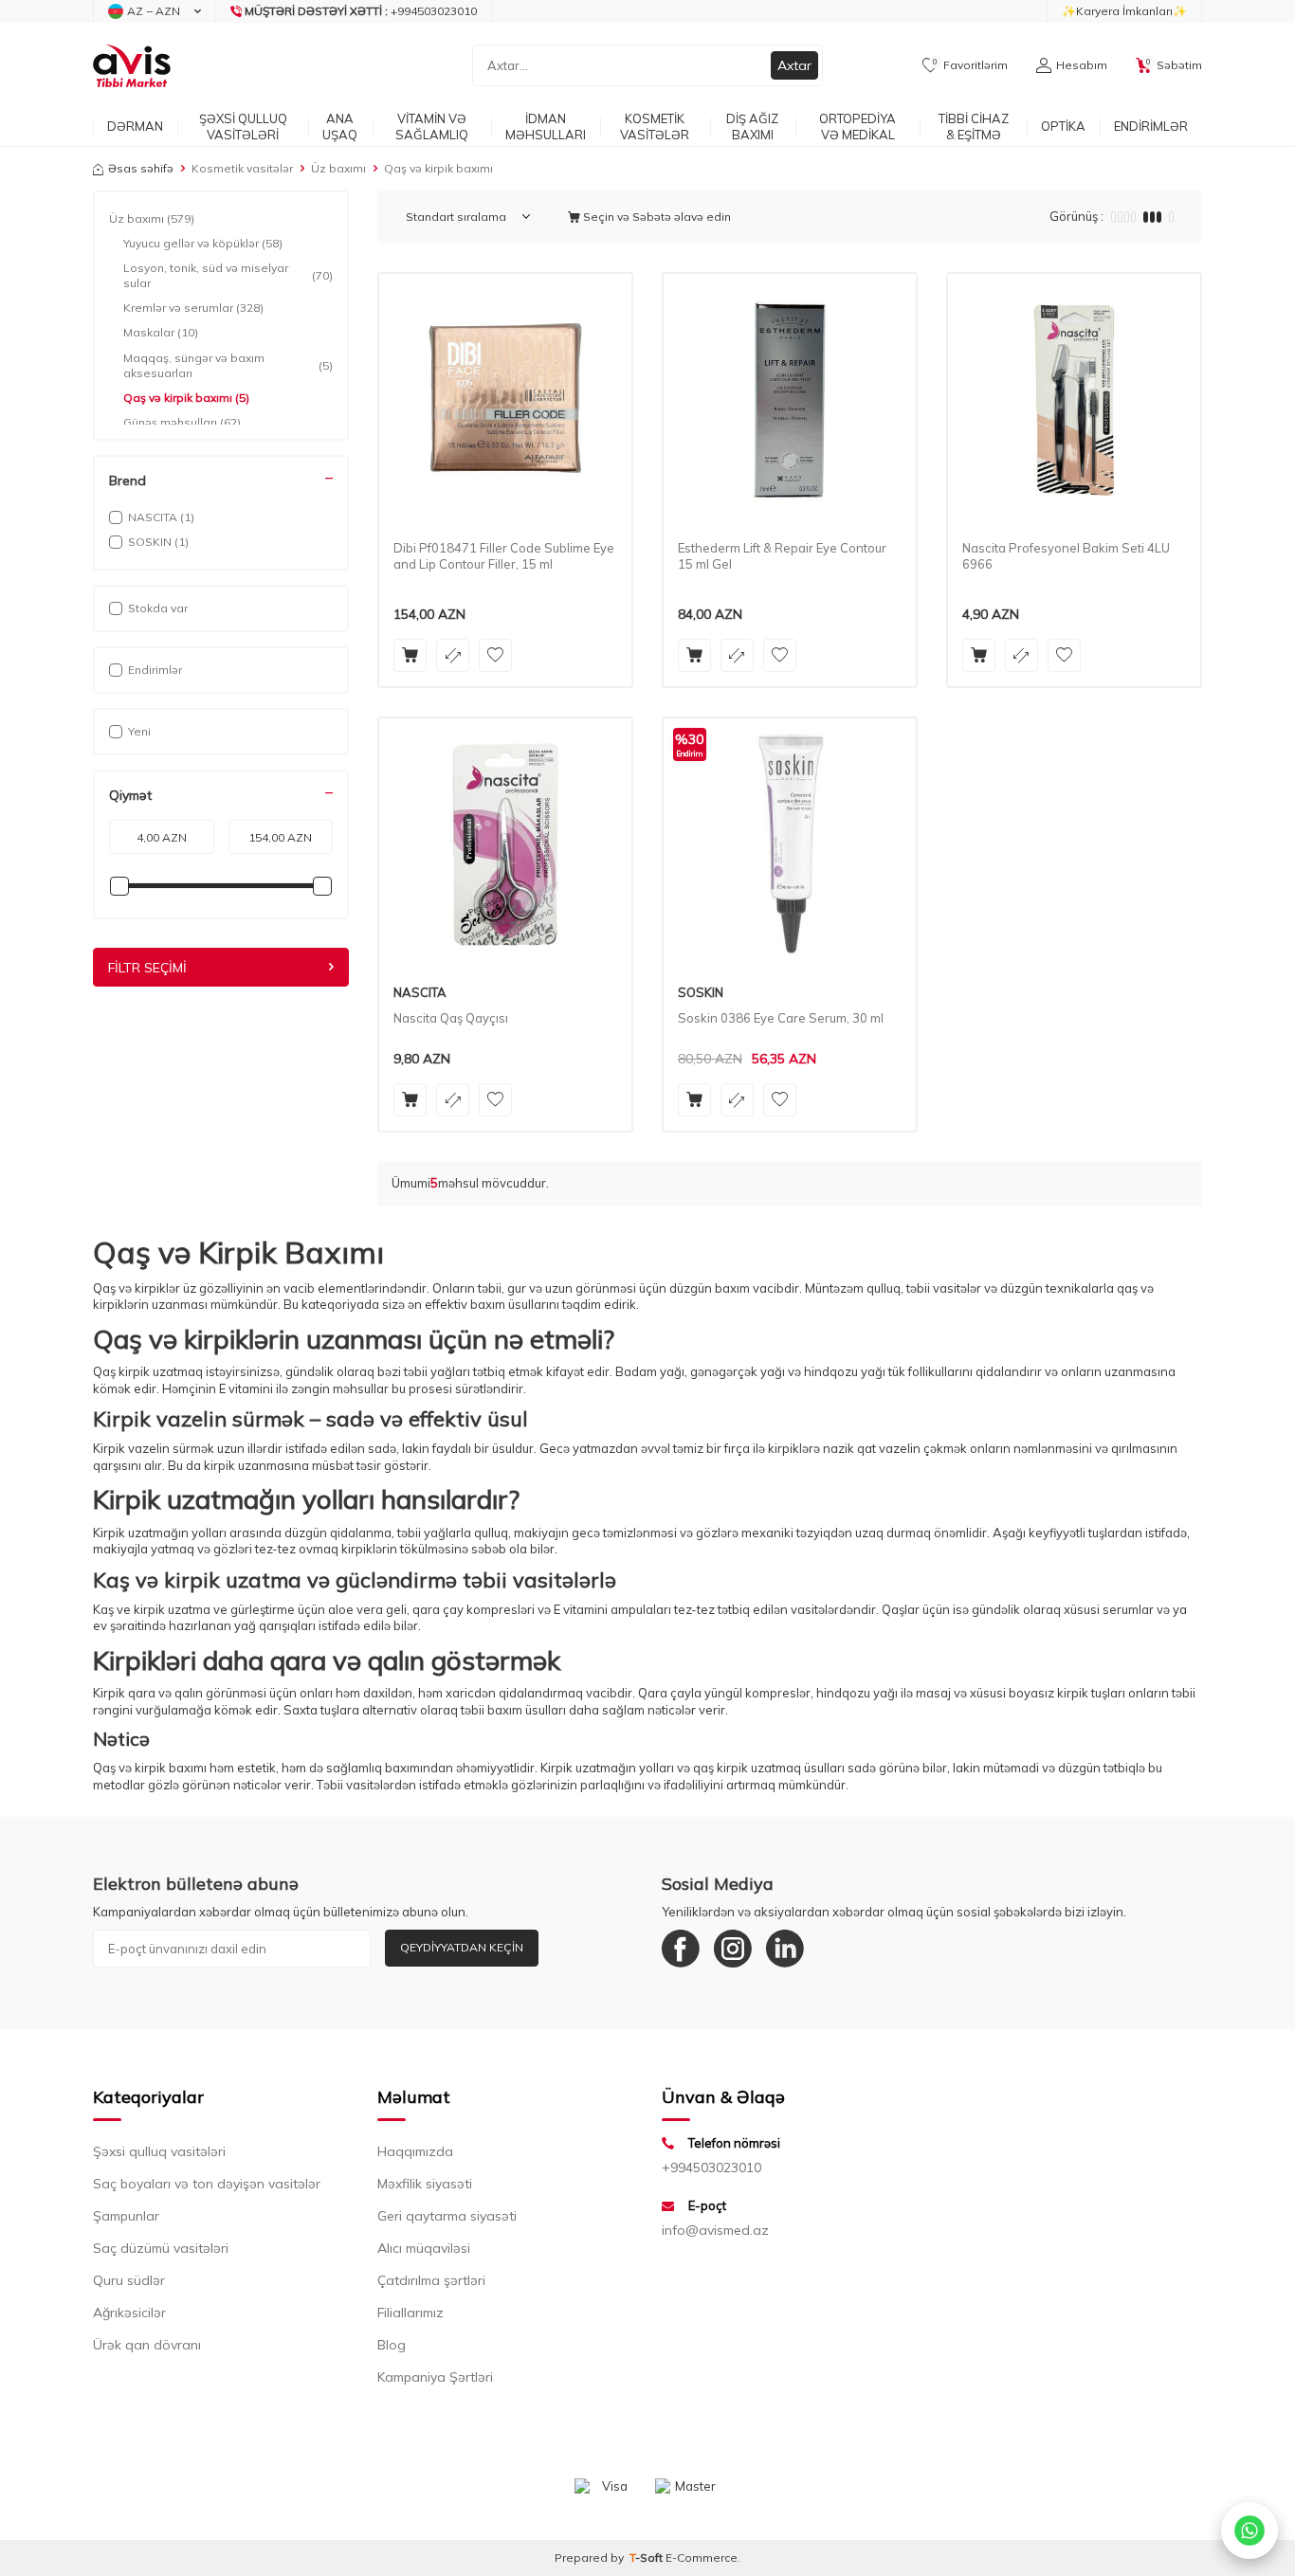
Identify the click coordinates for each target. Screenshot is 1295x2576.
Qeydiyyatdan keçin (462, 1947)
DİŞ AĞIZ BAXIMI (752, 127)
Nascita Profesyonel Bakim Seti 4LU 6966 (1066, 556)
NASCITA (420, 992)
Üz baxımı (338, 168)
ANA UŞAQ (340, 127)
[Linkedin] (785, 1949)
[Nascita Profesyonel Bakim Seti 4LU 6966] (1074, 400)
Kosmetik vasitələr (242, 168)
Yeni (139, 731)
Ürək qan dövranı (147, 2345)
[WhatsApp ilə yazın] (1249, 2531)
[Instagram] (733, 1949)
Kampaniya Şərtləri (435, 2377)
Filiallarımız (410, 2313)
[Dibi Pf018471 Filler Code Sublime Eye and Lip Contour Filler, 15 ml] (505, 400)
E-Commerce (702, 2558)
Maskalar (161, 332)
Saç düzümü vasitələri (161, 2248)
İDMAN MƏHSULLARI (546, 127)
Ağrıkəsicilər (129, 2313)
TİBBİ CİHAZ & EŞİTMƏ (974, 127)
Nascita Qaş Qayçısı (451, 1018)
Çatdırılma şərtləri (431, 2280)
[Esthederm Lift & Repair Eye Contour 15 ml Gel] (790, 400)
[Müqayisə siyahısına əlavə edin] (453, 655)
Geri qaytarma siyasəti (447, 2216)
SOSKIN (701, 992)
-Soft (647, 2558)
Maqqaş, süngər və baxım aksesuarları (228, 365)
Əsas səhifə (141, 168)
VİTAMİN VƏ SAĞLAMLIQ (432, 127)
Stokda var (158, 608)
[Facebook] (681, 1949)
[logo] (132, 65)
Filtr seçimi (147, 968)
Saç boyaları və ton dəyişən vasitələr (207, 2184)
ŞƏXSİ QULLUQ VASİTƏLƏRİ (243, 127)
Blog (392, 2345)
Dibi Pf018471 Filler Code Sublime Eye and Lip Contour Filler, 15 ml (504, 556)
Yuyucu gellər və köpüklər (203, 243)
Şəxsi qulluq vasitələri (159, 2151)
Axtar (794, 65)
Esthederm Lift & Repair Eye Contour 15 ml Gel (782, 556)
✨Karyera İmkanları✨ (1124, 11)
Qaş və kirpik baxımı (186, 398)
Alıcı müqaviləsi (424, 2248)
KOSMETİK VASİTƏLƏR (655, 127)
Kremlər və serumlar (193, 308)
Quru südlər (129, 2280)
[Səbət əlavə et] (410, 655)
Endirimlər (155, 670)
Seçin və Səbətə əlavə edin (656, 217)
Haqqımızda (415, 2151)
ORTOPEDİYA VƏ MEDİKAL (857, 127)
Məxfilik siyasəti (425, 2184)
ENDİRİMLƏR (1151, 126)
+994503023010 (711, 2168)
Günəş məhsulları (182, 422)
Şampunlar (126, 2216)
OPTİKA (1063, 126)
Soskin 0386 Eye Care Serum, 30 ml (781, 1018)
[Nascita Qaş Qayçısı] (505, 844)
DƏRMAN (135, 126)
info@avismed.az (715, 2230)
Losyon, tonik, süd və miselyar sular (228, 275)
